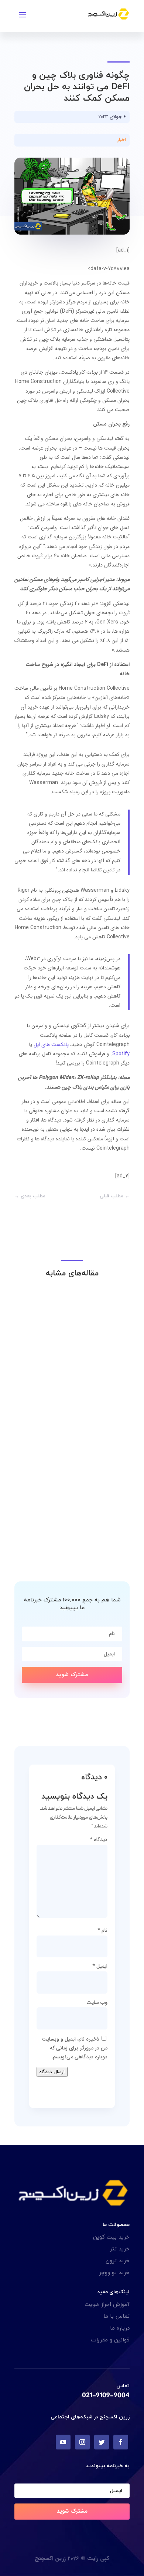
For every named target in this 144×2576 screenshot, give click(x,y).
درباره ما (120, 2328)
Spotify (121, 1054)
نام (102, 1930)
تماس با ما (116, 2316)
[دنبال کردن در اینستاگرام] (82, 2442)
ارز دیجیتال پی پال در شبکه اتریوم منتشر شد (75, 1394)
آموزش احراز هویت (107, 2305)
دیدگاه (99, 1840)
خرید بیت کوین (111, 2237)
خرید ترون (118, 2261)
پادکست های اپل (51, 1045)
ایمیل (100, 1966)
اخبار (121, 140)
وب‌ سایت (97, 2002)
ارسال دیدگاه (52, 2072)
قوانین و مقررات (110, 2340)
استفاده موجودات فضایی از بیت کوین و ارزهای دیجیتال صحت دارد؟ (73, 1527)
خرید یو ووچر (114, 2273)
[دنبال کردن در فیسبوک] (121, 2442)
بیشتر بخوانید (100, 1407)
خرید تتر (120, 2249)
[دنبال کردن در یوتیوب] (63, 2442)
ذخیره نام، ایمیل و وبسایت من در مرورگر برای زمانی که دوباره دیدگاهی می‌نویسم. (75, 2048)
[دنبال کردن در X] (102, 2442)
